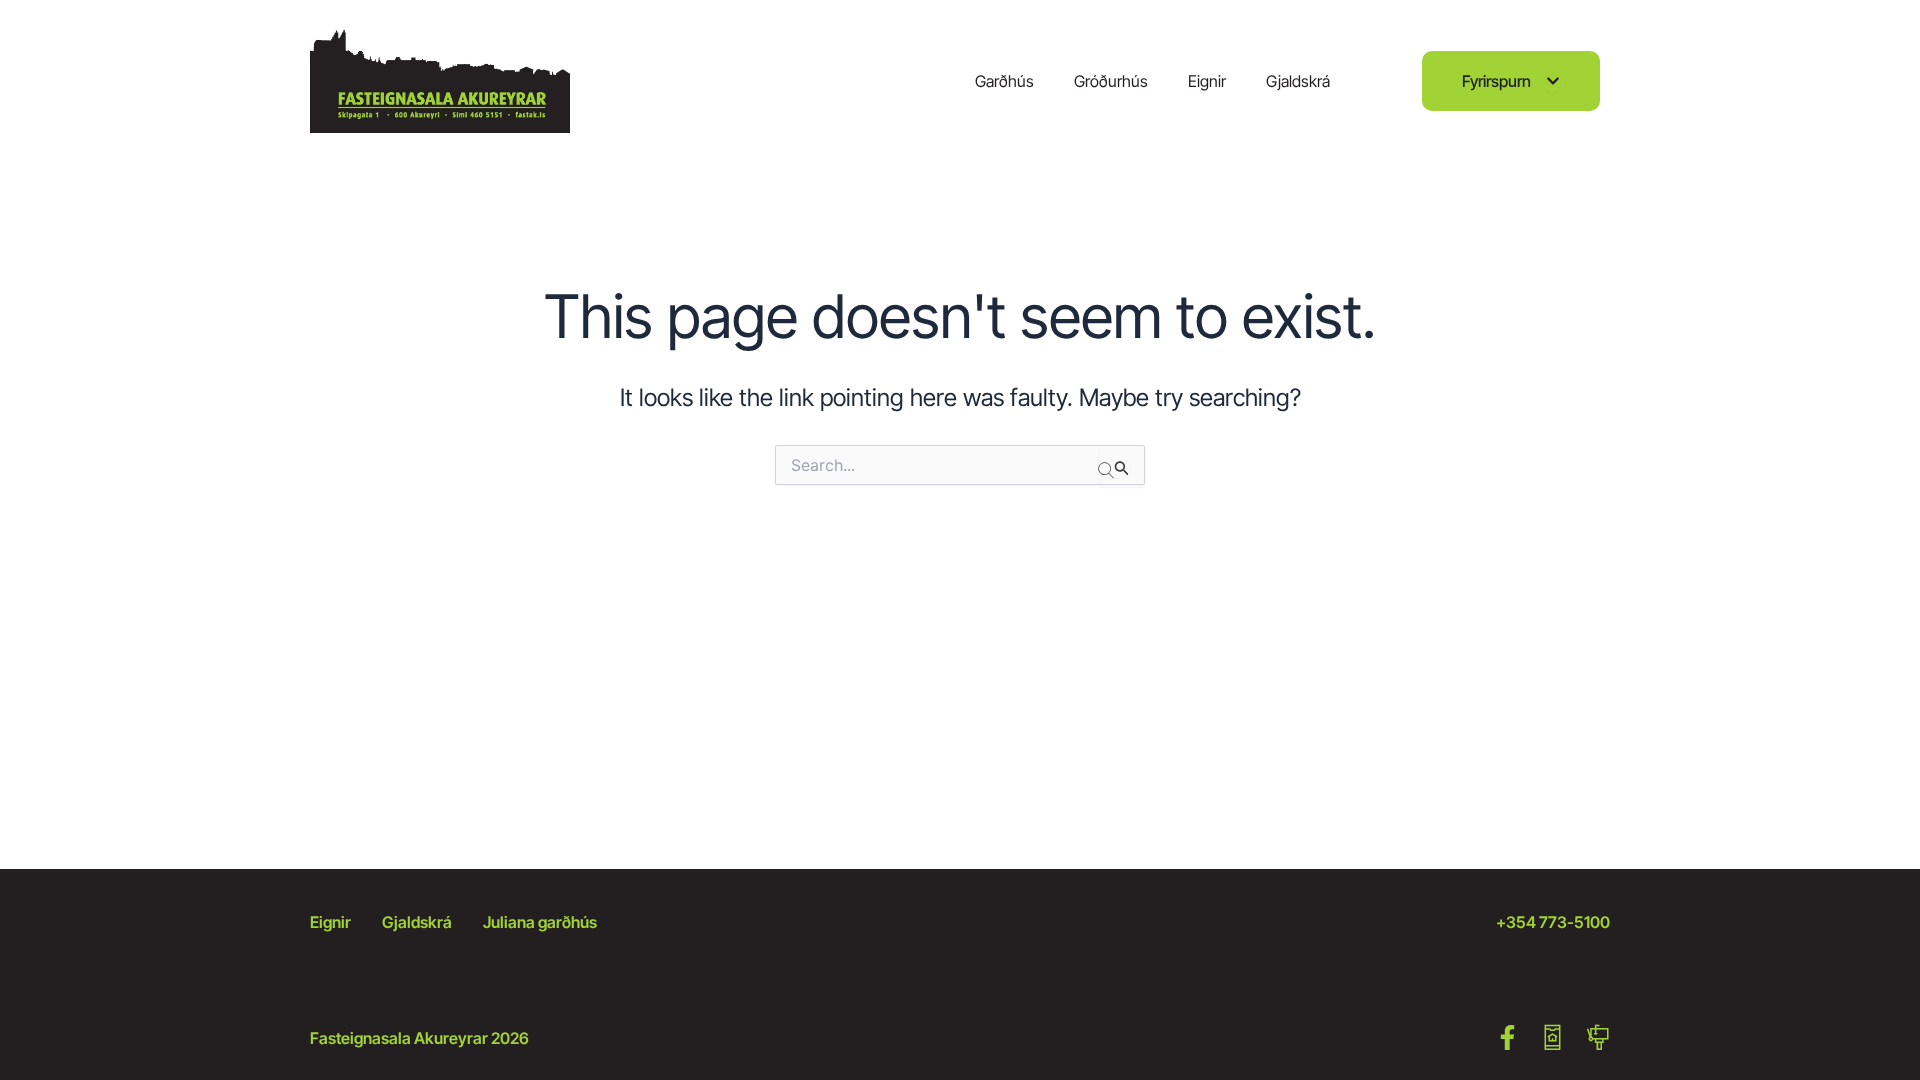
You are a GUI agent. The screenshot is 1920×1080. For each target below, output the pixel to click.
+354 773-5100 (1553, 922)
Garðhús (1004, 81)
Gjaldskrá (1298, 81)
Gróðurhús (1111, 81)
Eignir (1207, 81)
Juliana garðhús (540, 922)
